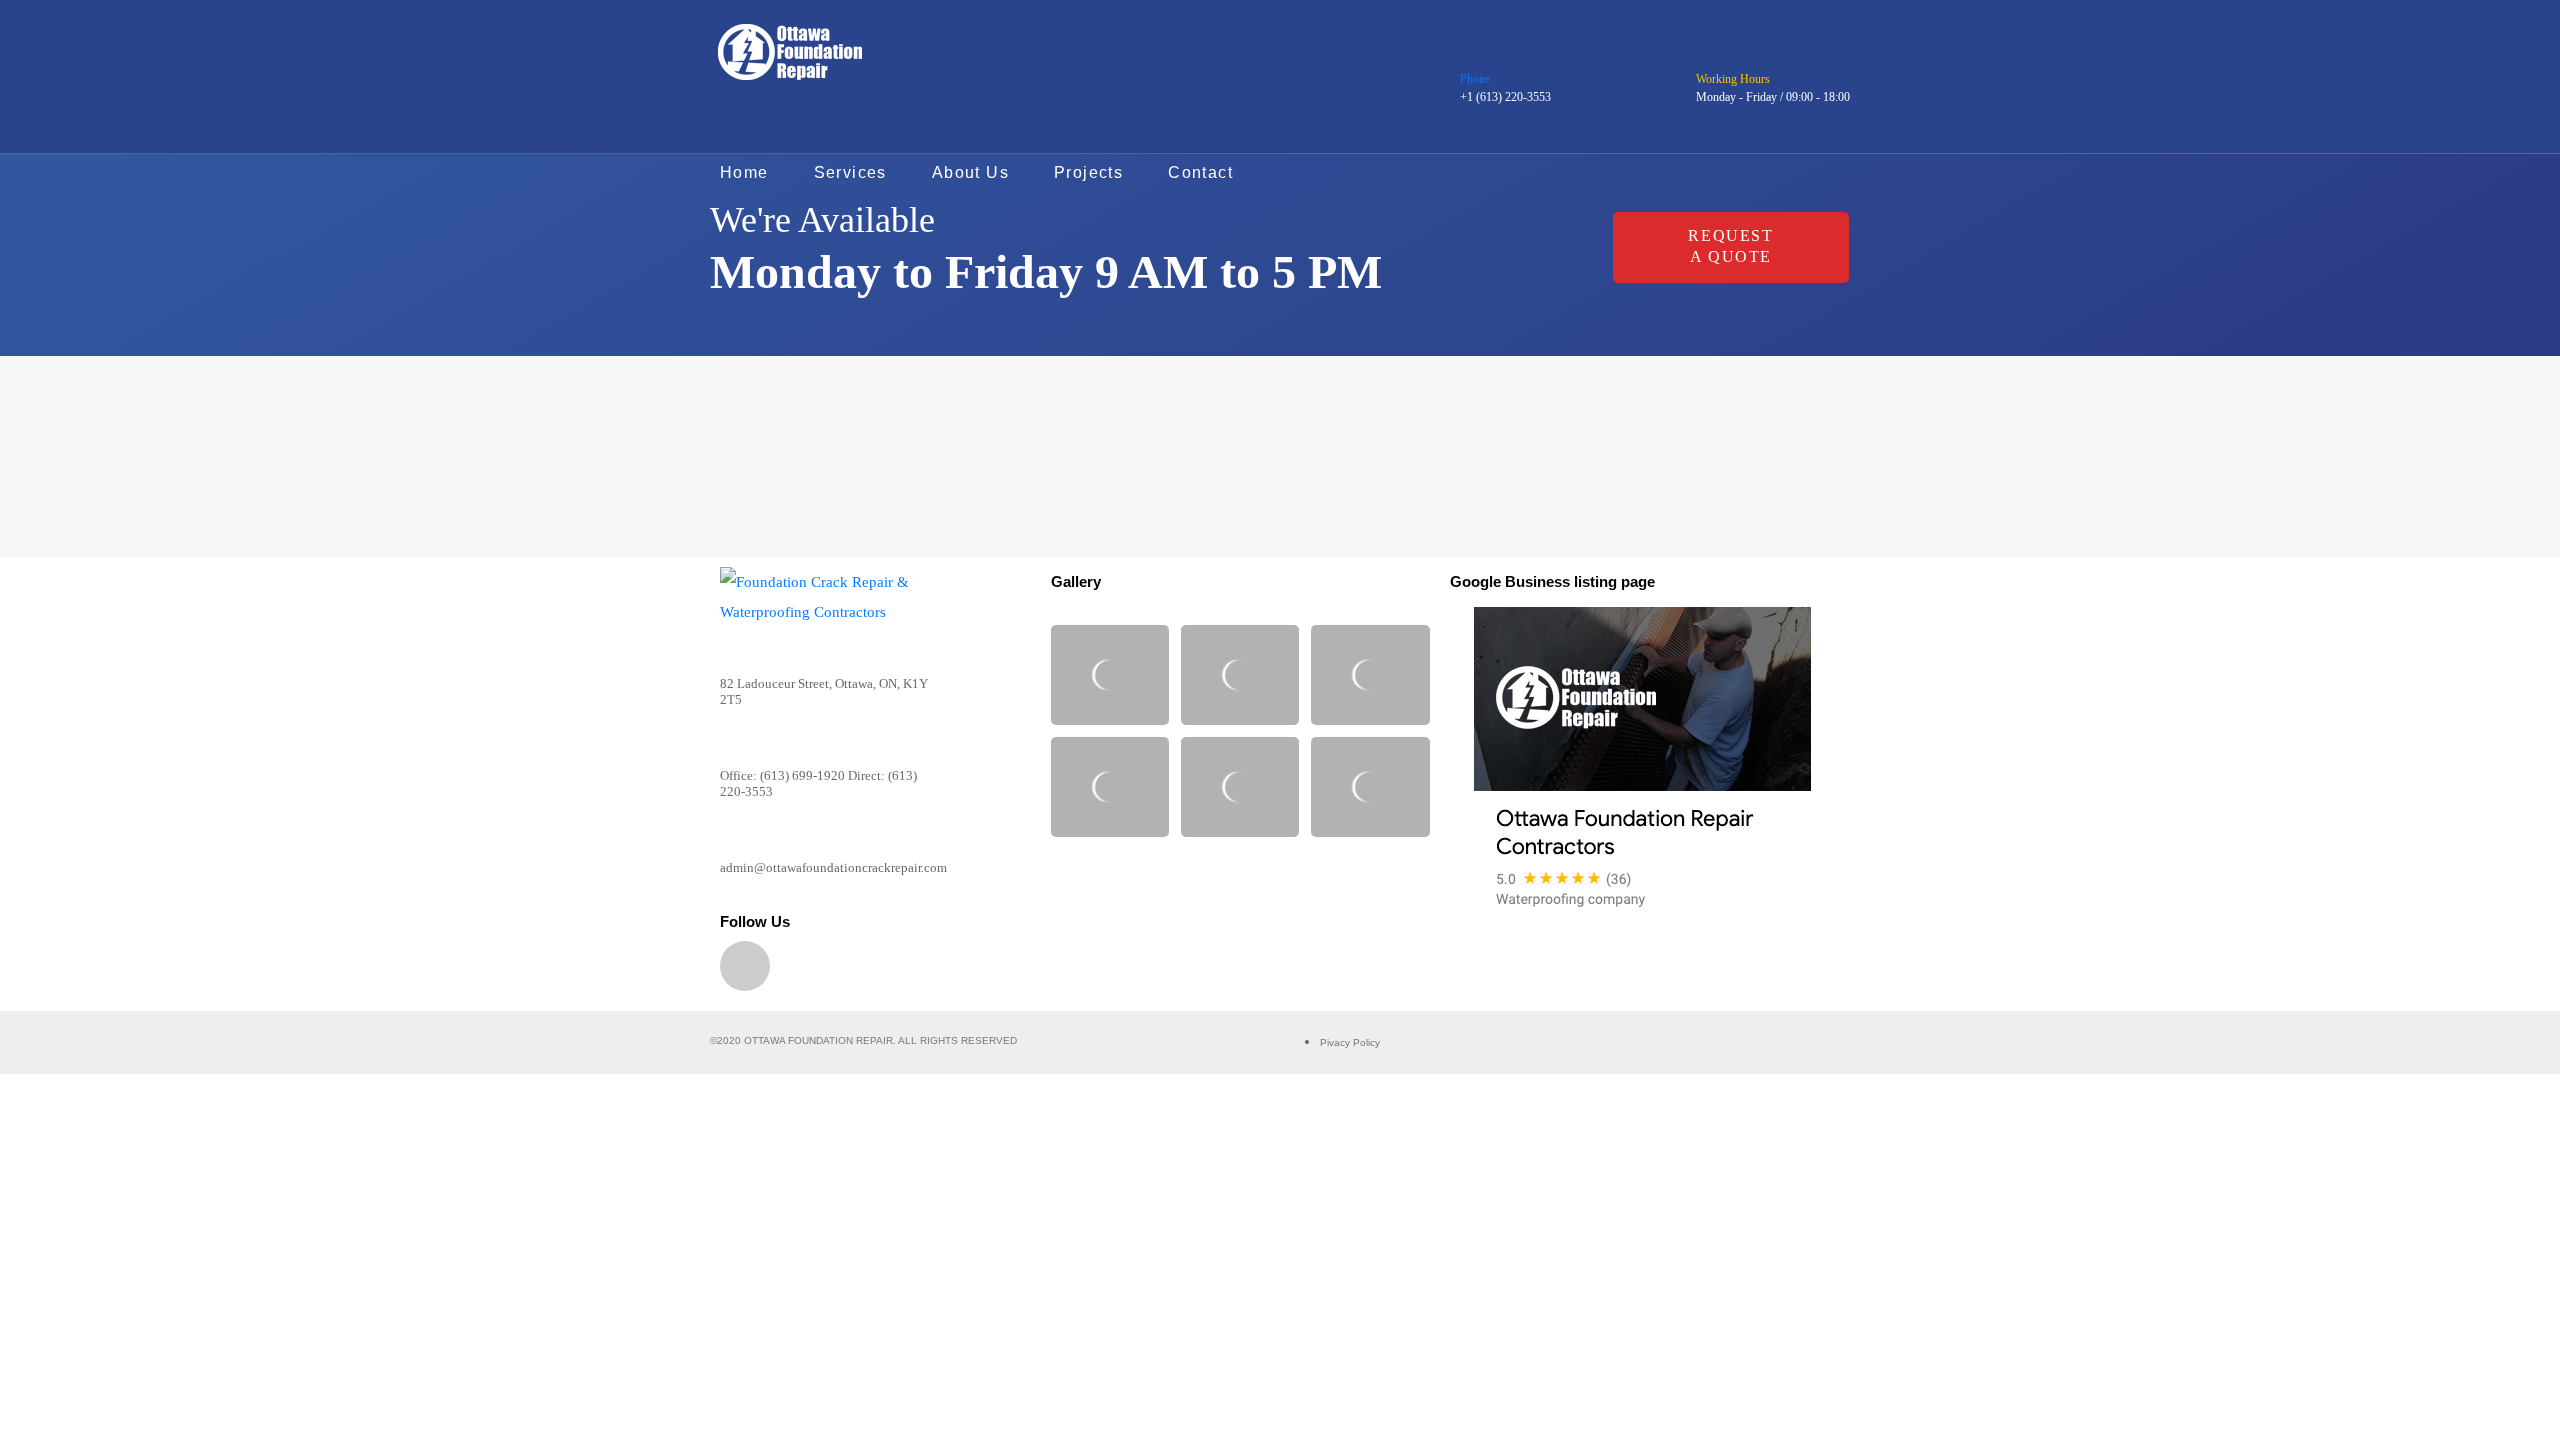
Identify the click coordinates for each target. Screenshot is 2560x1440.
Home (744, 172)
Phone (1475, 79)
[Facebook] (745, 966)
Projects (1088, 172)
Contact (1200, 172)
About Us (970, 172)
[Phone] (1472, 54)
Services (850, 172)
